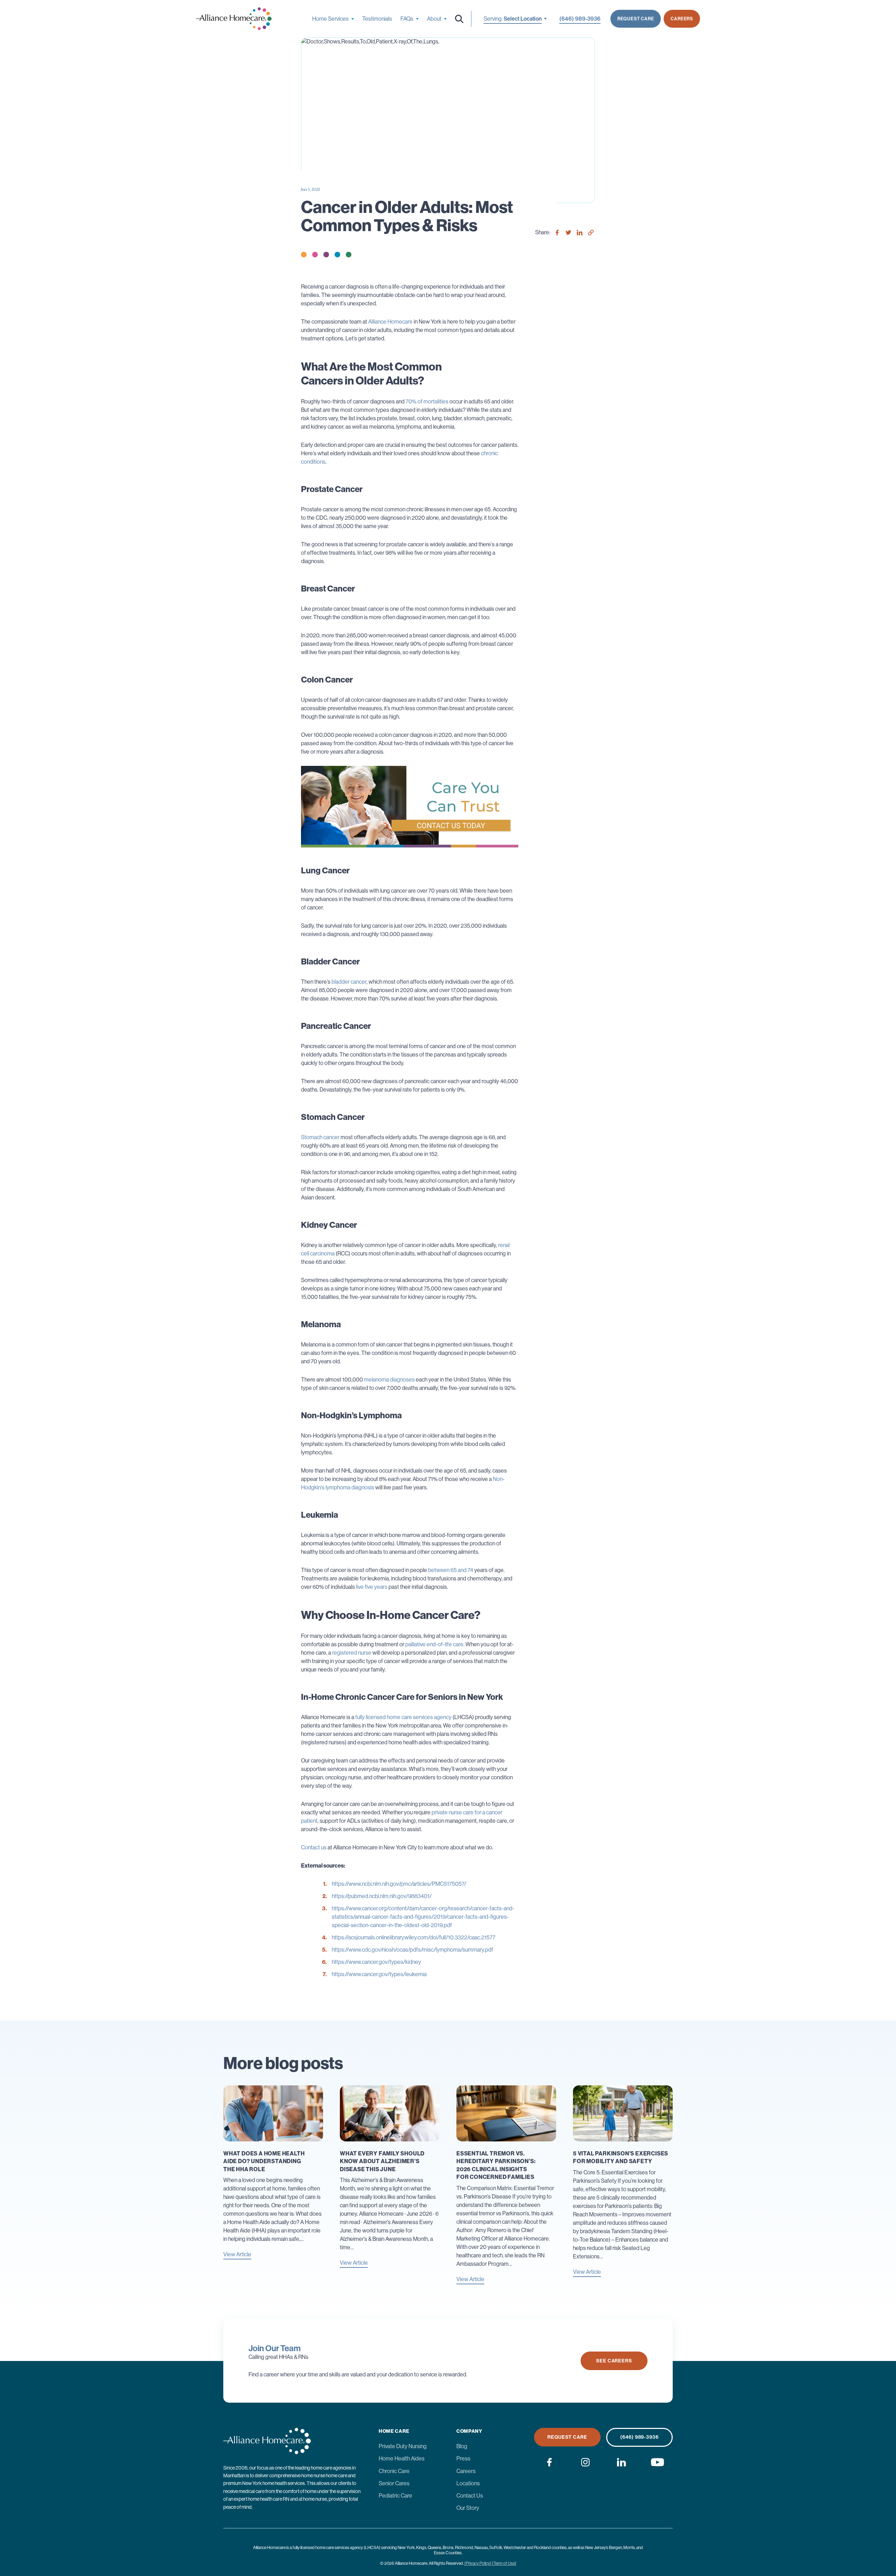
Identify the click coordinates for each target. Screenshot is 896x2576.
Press (463, 2459)
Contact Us (470, 2496)
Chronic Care (394, 2471)
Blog (462, 2446)
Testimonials (377, 19)
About (434, 19)
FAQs (407, 19)
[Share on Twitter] (568, 233)
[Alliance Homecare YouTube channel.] (657, 2462)
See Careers (614, 2361)
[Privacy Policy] (478, 2563)
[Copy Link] (591, 233)
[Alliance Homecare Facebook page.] (549, 2462)
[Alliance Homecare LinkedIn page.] (621, 2462)
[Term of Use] (504, 2563)
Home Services (330, 19)
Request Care (636, 19)
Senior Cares (394, 2483)
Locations (468, 2483)
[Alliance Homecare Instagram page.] (585, 2462)
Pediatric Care (395, 2496)
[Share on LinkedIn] (580, 233)
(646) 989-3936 (639, 2437)
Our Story (468, 2508)
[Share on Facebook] (557, 233)
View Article (237, 2255)
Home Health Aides (402, 2459)
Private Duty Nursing (403, 2446)
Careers (682, 19)
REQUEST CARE (567, 2437)
